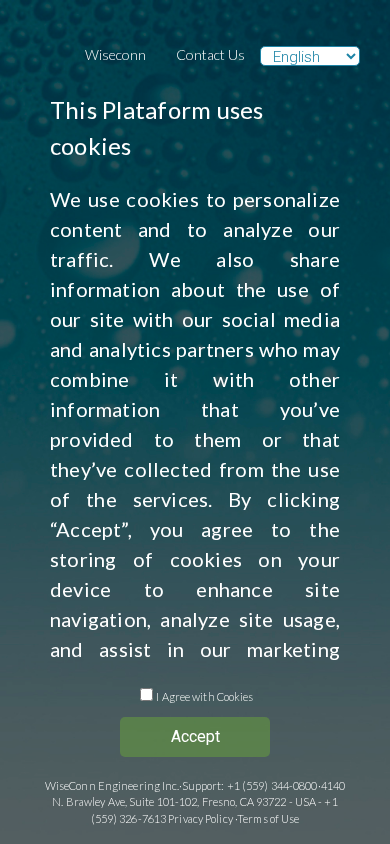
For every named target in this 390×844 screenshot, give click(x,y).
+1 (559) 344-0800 (272, 785)
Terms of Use (268, 818)
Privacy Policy (200, 818)
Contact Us (210, 54)
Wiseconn (115, 54)
